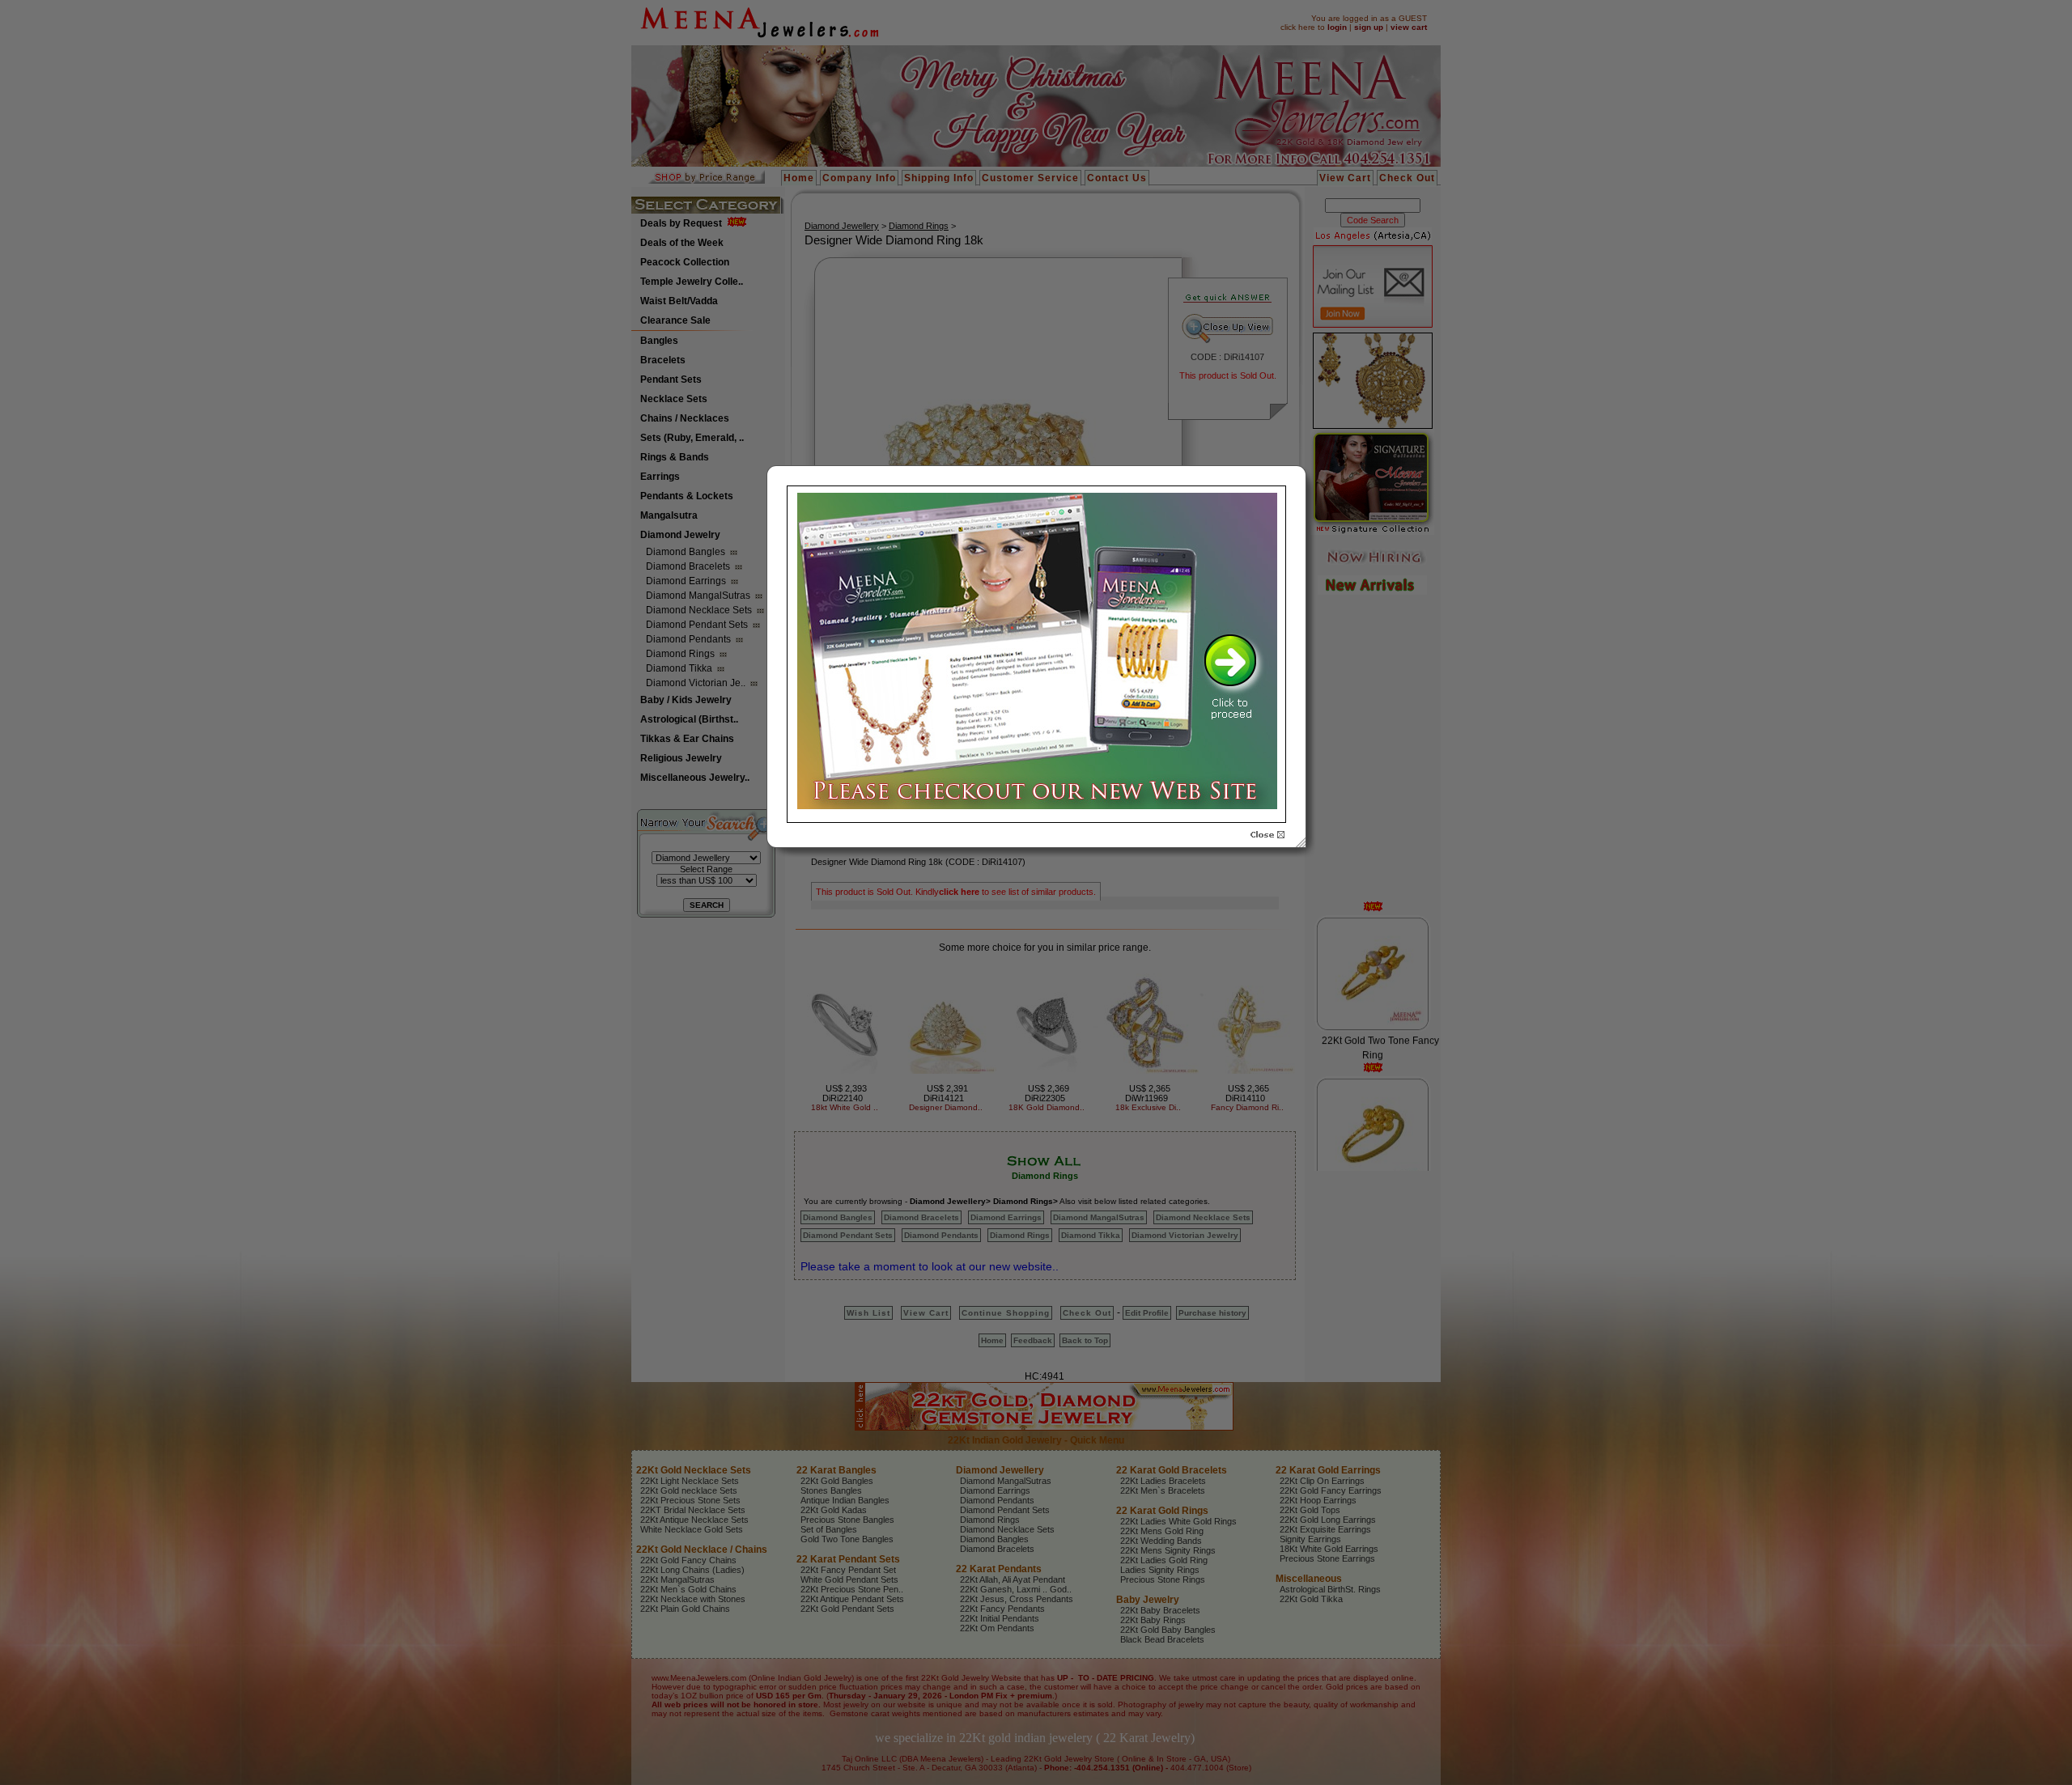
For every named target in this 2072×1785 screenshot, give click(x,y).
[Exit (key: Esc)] (1267, 835)
